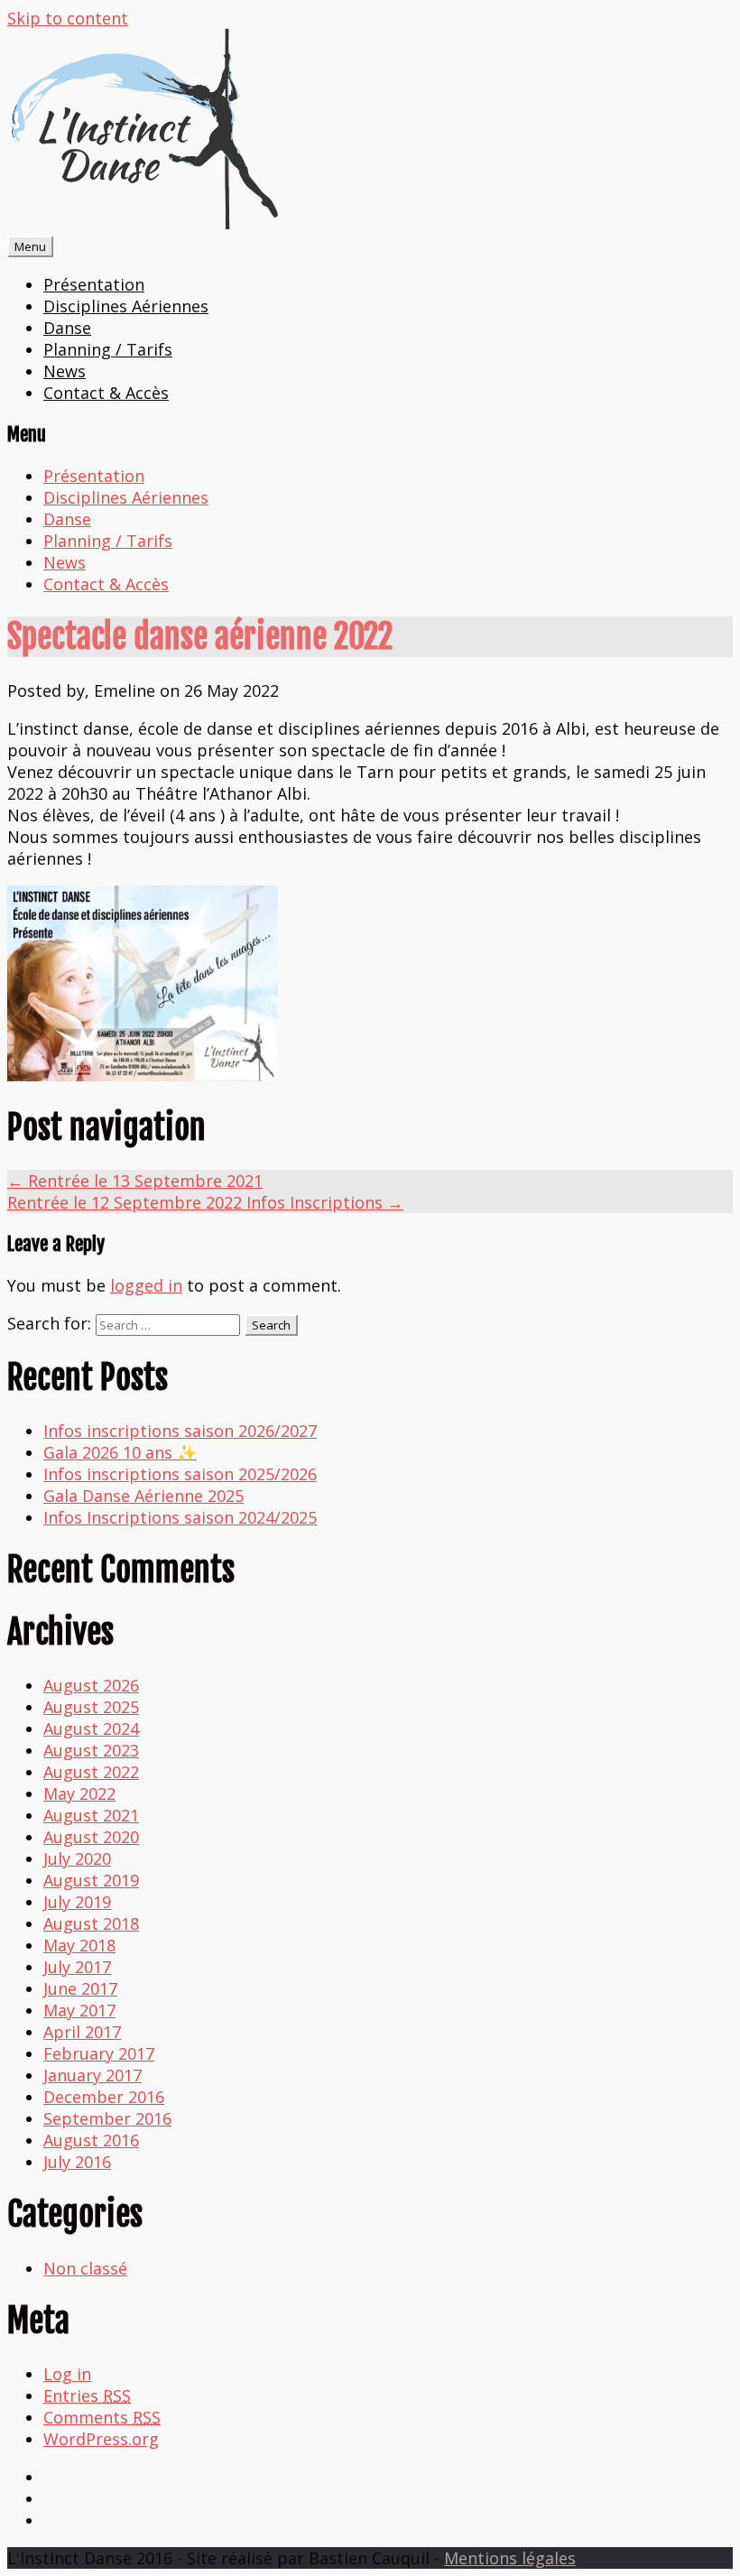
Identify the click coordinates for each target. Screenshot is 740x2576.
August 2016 (91, 2140)
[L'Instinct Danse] (143, 223)
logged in (146, 1285)
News (65, 371)
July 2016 (77, 2162)
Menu (30, 246)
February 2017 (99, 2053)
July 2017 (77, 1967)
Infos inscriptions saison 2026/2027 (180, 1431)
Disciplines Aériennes (126, 306)
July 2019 (77, 1902)
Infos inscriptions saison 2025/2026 (180, 1474)
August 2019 (91, 1880)
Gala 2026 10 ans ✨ (120, 1452)
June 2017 (80, 1988)
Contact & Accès (106, 393)
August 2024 (91, 1728)
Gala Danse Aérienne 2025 (143, 1496)
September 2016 (107, 2118)
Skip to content (68, 18)
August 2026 (91, 1685)
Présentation (94, 284)
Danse (67, 328)
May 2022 (79, 1793)
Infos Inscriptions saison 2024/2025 (180, 1517)
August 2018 (91, 1923)
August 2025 (91, 1707)
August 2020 (91, 1837)
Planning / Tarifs (108, 349)
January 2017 (92, 2075)
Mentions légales (510, 2558)
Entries (87, 2395)
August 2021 (91, 1815)
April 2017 (82, 2032)
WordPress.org (101, 2439)
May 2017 (79, 2010)
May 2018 (79, 1945)
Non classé (85, 2268)
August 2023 (91, 1750)
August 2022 (91, 1772)
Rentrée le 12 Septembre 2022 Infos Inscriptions (205, 1202)
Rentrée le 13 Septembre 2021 (135, 1181)
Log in (67, 2374)
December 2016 (104, 2097)
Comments (102, 2417)
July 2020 (77, 1858)
